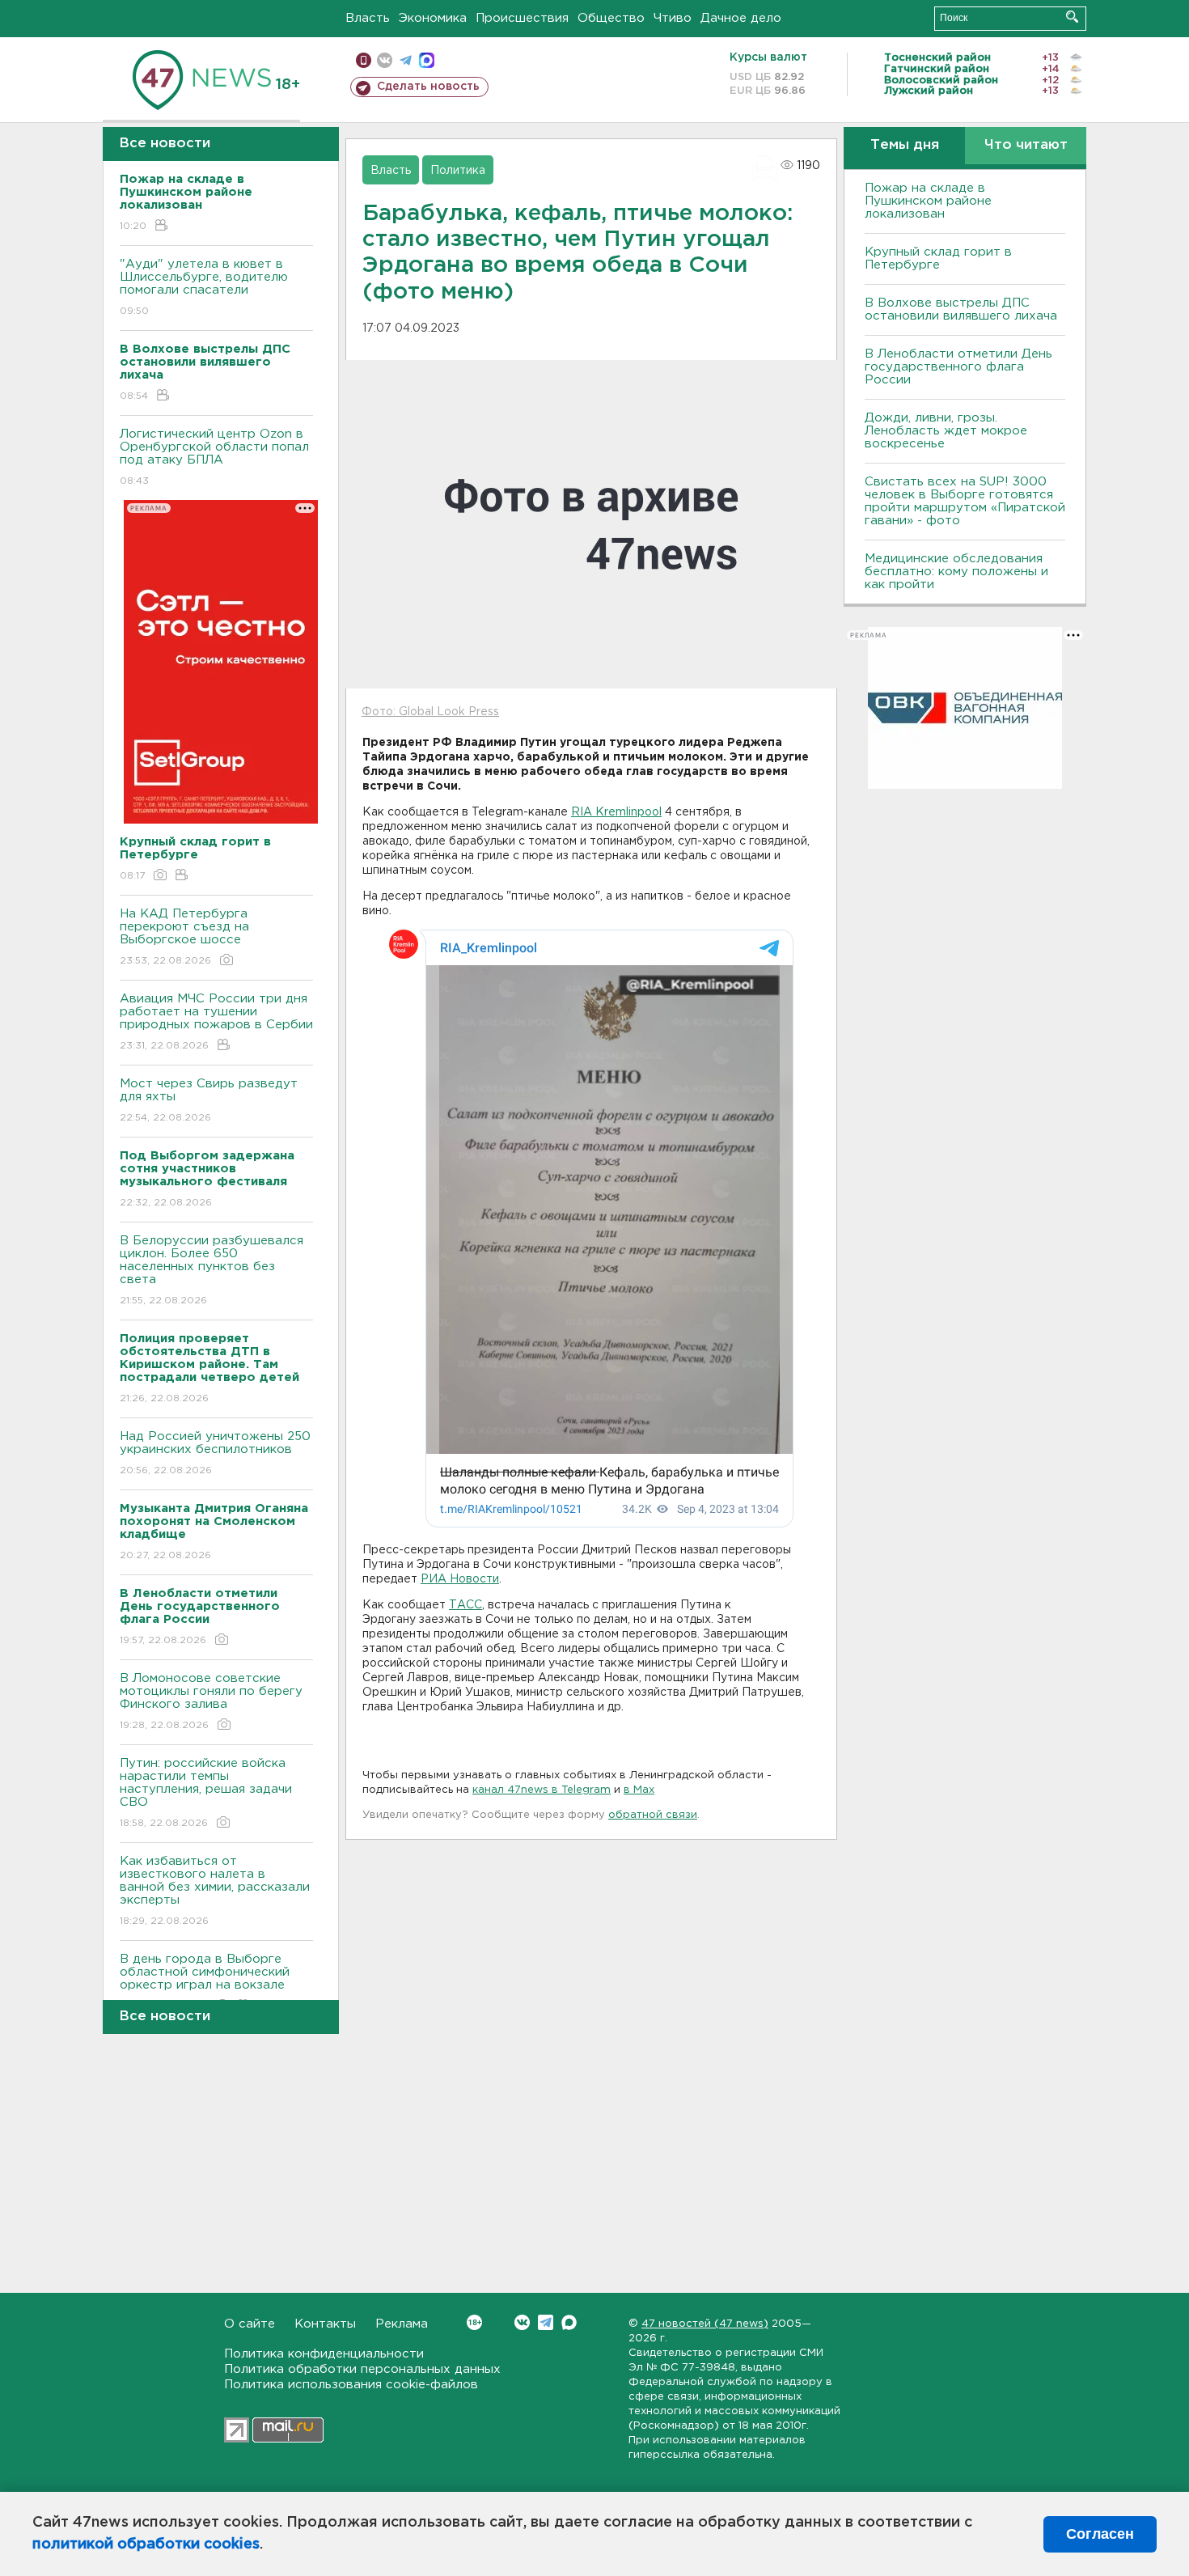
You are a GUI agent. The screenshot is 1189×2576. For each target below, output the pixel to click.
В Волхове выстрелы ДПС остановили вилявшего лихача (961, 309)
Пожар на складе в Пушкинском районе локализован (928, 201)
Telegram (546, 2322)
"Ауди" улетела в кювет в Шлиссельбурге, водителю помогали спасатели (204, 287)
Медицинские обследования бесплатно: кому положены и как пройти (956, 572)
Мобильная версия (364, 60)
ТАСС (465, 1605)
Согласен (1100, 2534)
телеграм (406, 60)
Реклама (402, 2324)
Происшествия (522, 18)
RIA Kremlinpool (616, 812)
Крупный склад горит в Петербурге (938, 258)
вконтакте (385, 60)
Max (569, 2322)
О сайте (250, 2324)
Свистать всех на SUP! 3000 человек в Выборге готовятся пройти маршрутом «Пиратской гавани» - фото (965, 501)
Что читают (1026, 145)
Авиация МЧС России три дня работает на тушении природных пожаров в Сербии (216, 1022)
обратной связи (653, 1815)
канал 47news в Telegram (542, 1790)
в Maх (639, 1790)
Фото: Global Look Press (430, 712)
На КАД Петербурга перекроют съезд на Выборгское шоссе (184, 937)
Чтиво (673, 18)
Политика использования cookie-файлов (351, 2385)
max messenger (427, 60)
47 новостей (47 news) (705, 2324)
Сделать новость (428, 87)
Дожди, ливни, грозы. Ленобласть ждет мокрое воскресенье (946, 431)
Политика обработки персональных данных (362, 2369)
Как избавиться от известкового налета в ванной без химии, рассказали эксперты (215, 1891)
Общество (611, 18)
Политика (458, 171)
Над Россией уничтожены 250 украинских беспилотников (215, 1453)
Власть (368, 18)
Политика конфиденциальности (324, 2354)
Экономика (433, 18)
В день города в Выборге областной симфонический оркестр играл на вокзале (205, 1982)
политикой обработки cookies (146, 2544)
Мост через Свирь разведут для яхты (209, 1100)
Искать (1072, 17)
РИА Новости (460, 1579)
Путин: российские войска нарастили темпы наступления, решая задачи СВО (206, 1793)
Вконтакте (522, 2322)
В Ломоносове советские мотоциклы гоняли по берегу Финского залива (211, 1701)
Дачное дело (741, 18)
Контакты (325, 2324)
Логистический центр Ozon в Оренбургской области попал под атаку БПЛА (214, 457)
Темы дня (905, 145)
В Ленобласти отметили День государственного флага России (958, 367)
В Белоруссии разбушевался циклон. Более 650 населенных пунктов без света (212, 1270)
